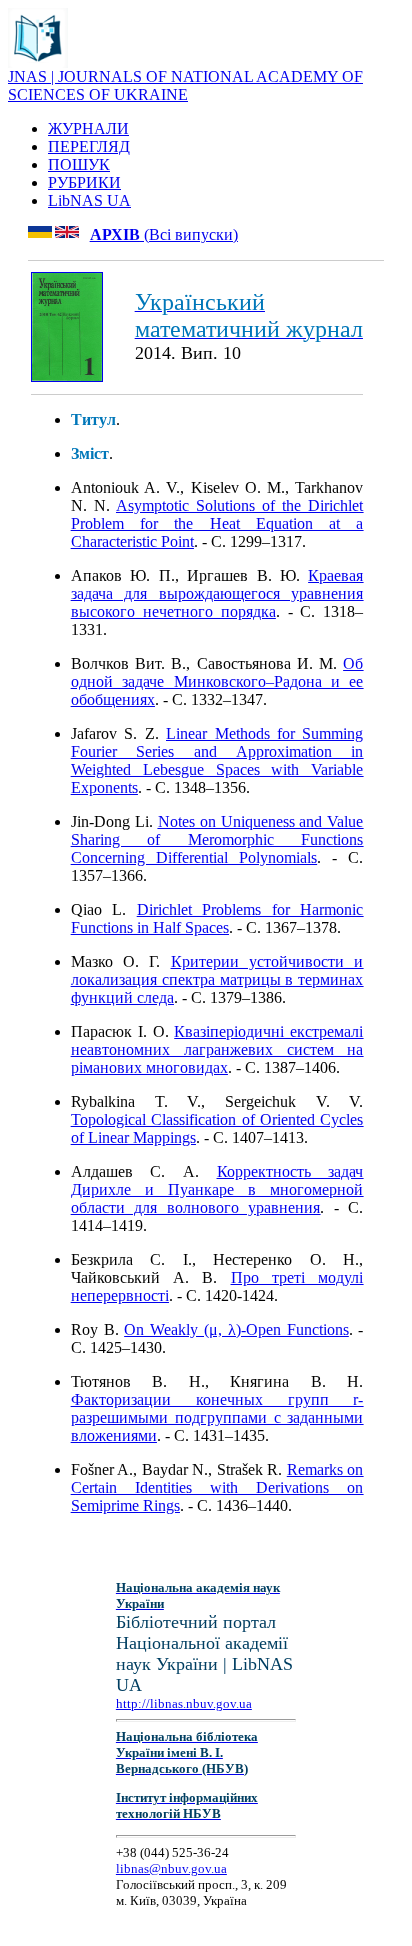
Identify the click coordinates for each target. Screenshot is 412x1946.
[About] (38, 62)
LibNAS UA (89, 200)
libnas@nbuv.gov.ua (171, 1868)
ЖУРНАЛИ (88, 128)
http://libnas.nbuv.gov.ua (184, 1703)
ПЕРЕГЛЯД (89, 146)
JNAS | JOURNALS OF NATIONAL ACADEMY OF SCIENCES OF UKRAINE (185, 85)
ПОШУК (79, 164)
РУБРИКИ (84, 182)
